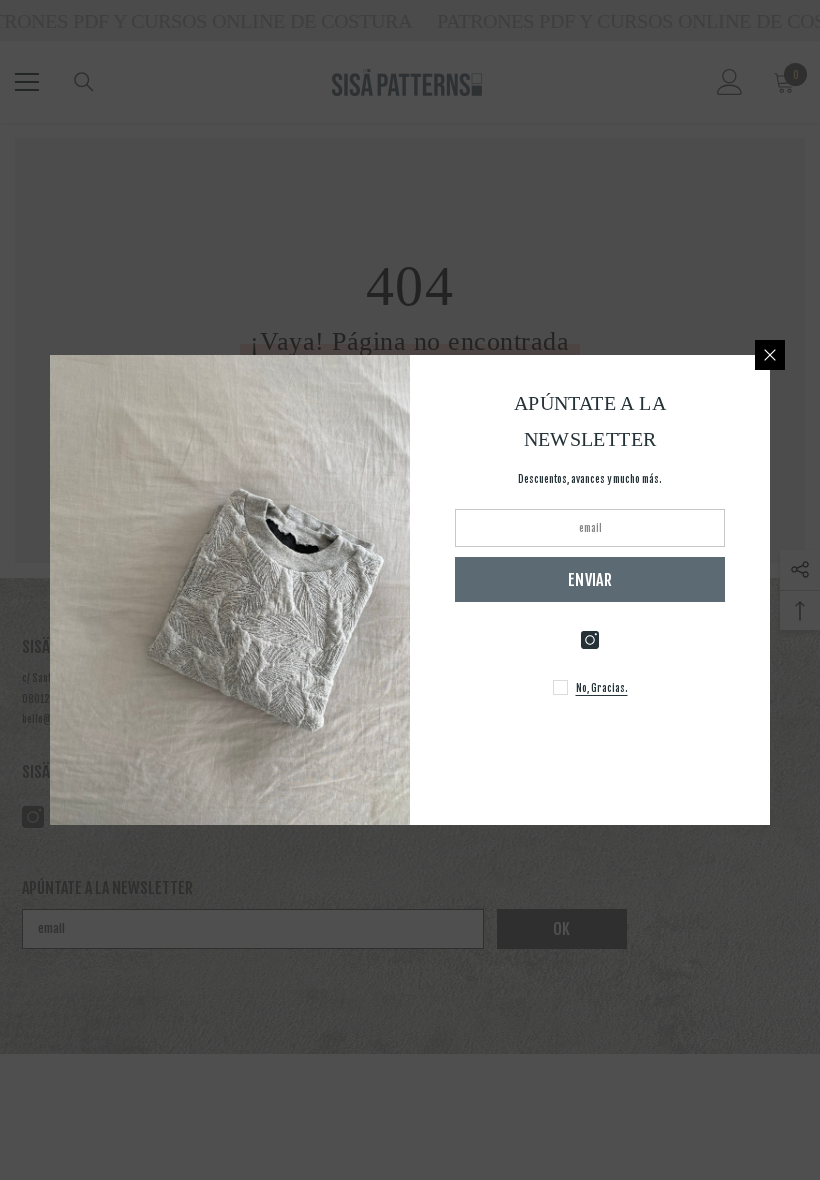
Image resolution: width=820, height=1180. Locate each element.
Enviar (590, 580)
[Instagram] (590, 640)
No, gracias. (602, 688)
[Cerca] (770, 355)
